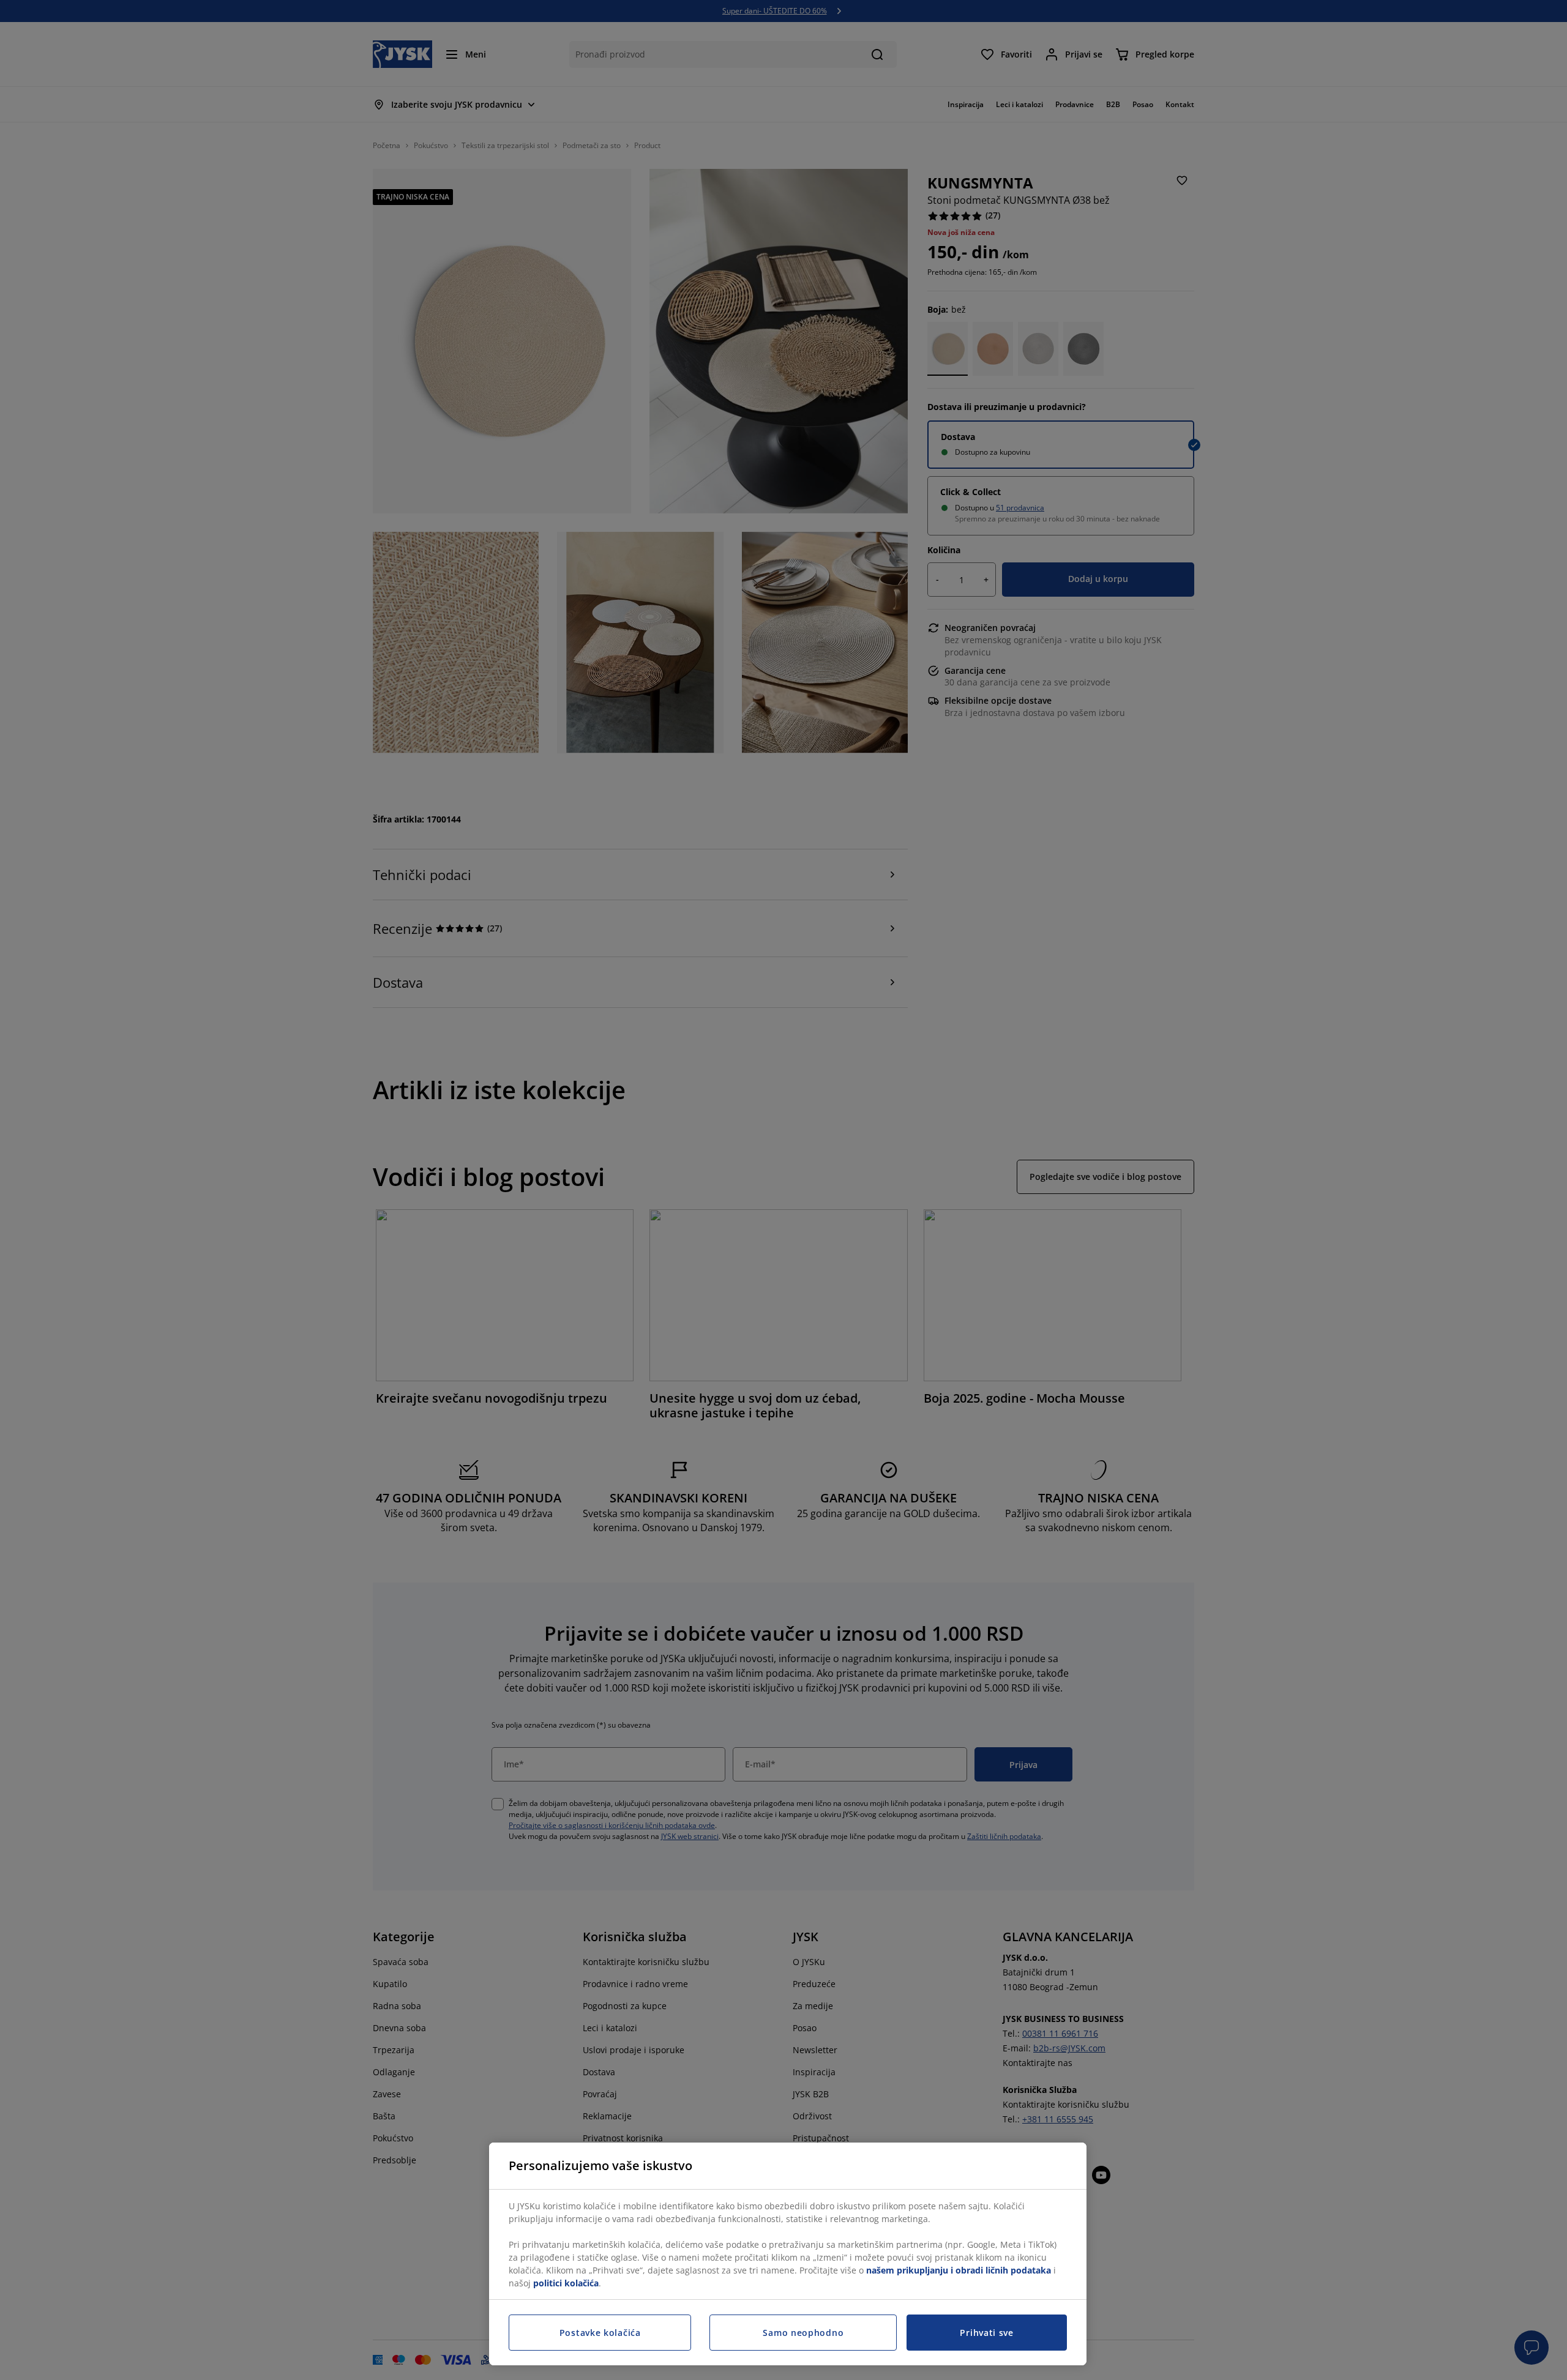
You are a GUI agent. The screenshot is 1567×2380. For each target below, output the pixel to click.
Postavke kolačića (600, 2333)
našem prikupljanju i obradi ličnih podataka (959, 2270)
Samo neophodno (803, 2333)
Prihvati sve (986, 2333)
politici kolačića (566, 2283)
